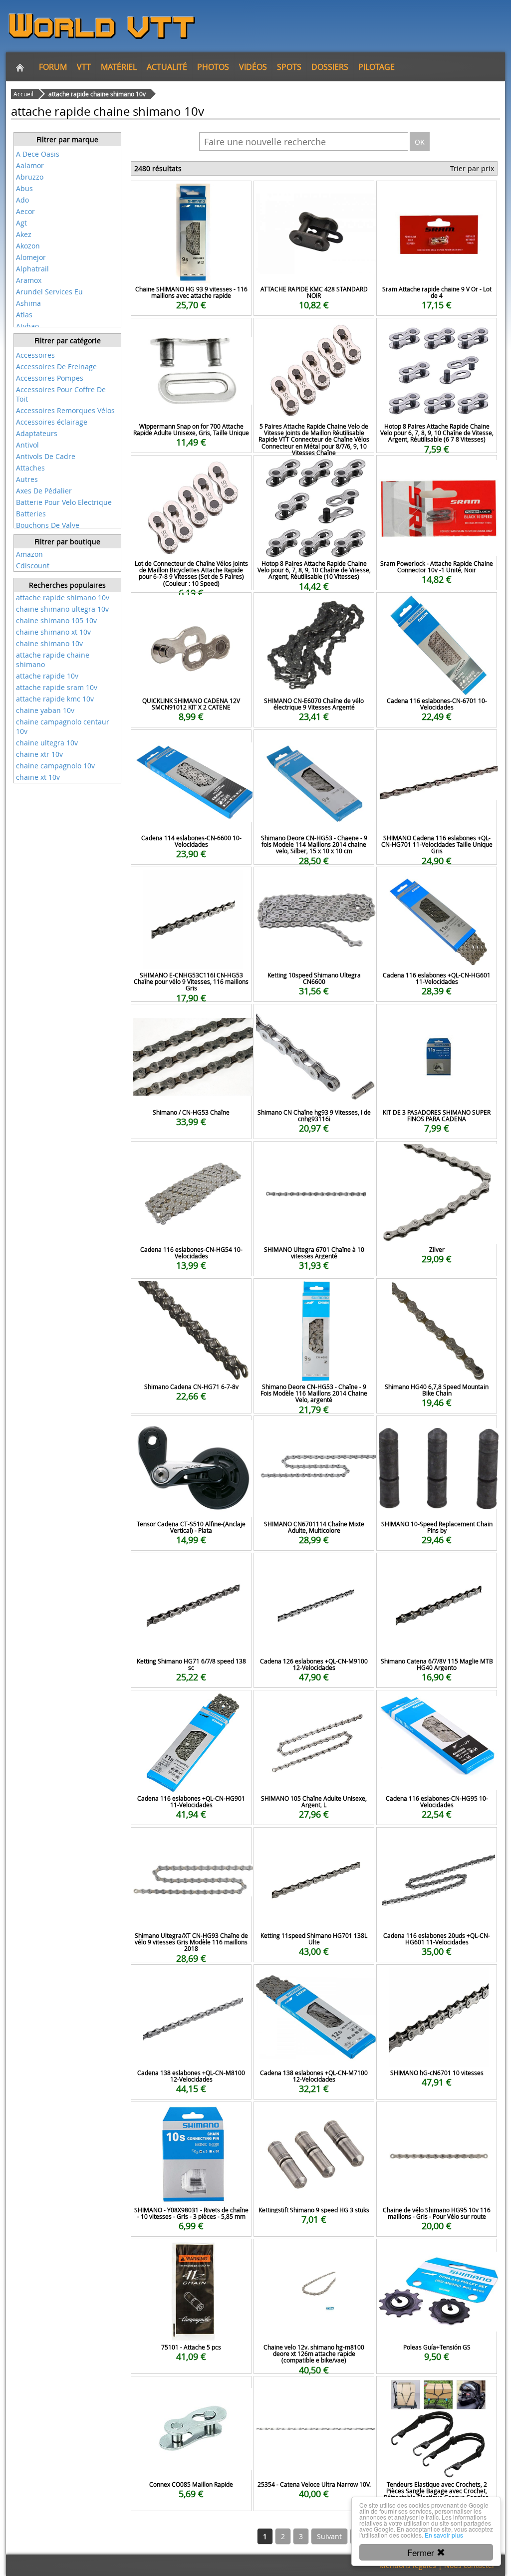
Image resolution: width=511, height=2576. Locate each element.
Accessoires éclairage (52, 422)
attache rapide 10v (47, 676)
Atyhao (27, 326)
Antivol (27, 445)
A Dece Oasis (38, 154)
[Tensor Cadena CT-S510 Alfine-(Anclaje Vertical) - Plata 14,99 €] (191, 1429)
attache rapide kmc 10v (55, 699)
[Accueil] (20, 67)
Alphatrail (32, 269)
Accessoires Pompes (50, 378)
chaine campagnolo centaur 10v (63, 726)
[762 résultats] (67, 348)
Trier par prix (472, 168)
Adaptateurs (37, 433)
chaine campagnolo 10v (55, 766)
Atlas (24, 315)
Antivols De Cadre (46, 456)
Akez (24, 234)
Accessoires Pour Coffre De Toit (61, 394)
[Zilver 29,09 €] (437, 1155)
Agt (21, 223)
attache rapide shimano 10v (63, 597)
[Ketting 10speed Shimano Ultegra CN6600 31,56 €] (314, 880)
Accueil (23, 94)
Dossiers (330, 67)
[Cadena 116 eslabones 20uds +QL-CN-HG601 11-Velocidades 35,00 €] (437, 1841)
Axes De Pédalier (44, 491)
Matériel (119, 67)
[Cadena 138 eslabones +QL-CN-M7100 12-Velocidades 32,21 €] (314, 1978)
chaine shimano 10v (49, 643)
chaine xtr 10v (39, 754)
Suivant (329, 2536)
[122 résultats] (67, 147)
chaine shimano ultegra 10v (62, 609)
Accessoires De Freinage (56, 366)
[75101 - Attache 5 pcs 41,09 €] (191, 2252)
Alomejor (31, 257)
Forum (53, 67)
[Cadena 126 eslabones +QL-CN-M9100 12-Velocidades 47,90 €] (314, 1566)
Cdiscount (33, 566)
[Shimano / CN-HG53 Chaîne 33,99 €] (191, 1018)
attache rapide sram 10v (57, 687)
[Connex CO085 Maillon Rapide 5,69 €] (191, 2390)
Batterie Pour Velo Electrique (64, 502)
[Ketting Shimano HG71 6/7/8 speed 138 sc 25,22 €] (191, 1566)
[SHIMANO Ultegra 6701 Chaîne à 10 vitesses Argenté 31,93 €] (314, 1155)
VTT (84, 67)
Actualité (167, 67)
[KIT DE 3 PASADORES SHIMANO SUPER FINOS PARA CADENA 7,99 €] (437, 1018)
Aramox (29, 280)
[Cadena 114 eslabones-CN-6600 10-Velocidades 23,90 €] (191, 743)
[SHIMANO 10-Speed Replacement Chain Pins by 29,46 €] (437, 1429)
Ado (22, 200)
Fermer (422, 2552)
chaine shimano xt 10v (53, 632)
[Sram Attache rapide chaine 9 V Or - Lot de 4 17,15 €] (437, 194)
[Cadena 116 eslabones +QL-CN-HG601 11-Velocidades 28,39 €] (437, 880)
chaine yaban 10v (45, 710)
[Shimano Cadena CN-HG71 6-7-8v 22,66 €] (191, 1292)
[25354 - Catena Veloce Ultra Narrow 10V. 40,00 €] (314, 2390)
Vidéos (253, 67)
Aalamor (30, 165)
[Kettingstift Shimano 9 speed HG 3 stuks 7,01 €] (314, 2115)
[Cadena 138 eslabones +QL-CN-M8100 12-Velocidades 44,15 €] (191, 1978)
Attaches (30, 468)
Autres (27, 479)
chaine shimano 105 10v (56, 620)
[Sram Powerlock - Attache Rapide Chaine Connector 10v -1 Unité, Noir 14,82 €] (437, 469)
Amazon (29, 554)
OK (420, 142)
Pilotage (377, 67)
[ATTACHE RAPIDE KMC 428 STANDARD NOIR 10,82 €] (314, 194)
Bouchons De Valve (48, 525)
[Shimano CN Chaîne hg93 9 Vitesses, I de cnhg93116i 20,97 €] (314, 1018)
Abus (24, 188)
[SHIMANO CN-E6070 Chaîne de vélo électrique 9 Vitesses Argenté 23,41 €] (314, 606)
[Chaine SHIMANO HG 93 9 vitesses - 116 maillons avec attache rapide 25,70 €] (191, 194)
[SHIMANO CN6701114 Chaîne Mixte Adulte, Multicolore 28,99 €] (314, 1429)
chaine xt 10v (38, 777)
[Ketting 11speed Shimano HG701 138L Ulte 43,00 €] (314, 1841)
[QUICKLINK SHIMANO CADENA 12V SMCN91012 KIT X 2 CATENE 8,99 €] (191, 606)
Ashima (28, 303)
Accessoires (35, 355)
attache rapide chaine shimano (53, 660)
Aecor (25, 211)
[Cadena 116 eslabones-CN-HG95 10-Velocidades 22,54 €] (437, 1704)
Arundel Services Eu (49, 292)
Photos (213, 67)
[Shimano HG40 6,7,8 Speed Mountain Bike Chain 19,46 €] (437, 1292)
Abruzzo (30, 177)
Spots (289, 67)
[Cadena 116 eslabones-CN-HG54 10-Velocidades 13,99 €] (191, 1155)
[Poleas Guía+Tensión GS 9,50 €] (437, 2252)
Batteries (31, 514)
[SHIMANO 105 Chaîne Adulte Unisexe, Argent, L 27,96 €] (314, 1704)
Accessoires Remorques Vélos (65, 410)
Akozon (28, 246)
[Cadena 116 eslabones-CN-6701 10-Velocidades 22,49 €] (437, 606)
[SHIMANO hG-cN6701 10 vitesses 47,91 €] (437, 1978)
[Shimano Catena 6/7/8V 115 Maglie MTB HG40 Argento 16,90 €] (437, 1566)
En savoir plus (444, 2535)
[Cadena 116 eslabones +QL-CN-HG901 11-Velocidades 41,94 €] (191, 1704)
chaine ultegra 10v (47, 743)
